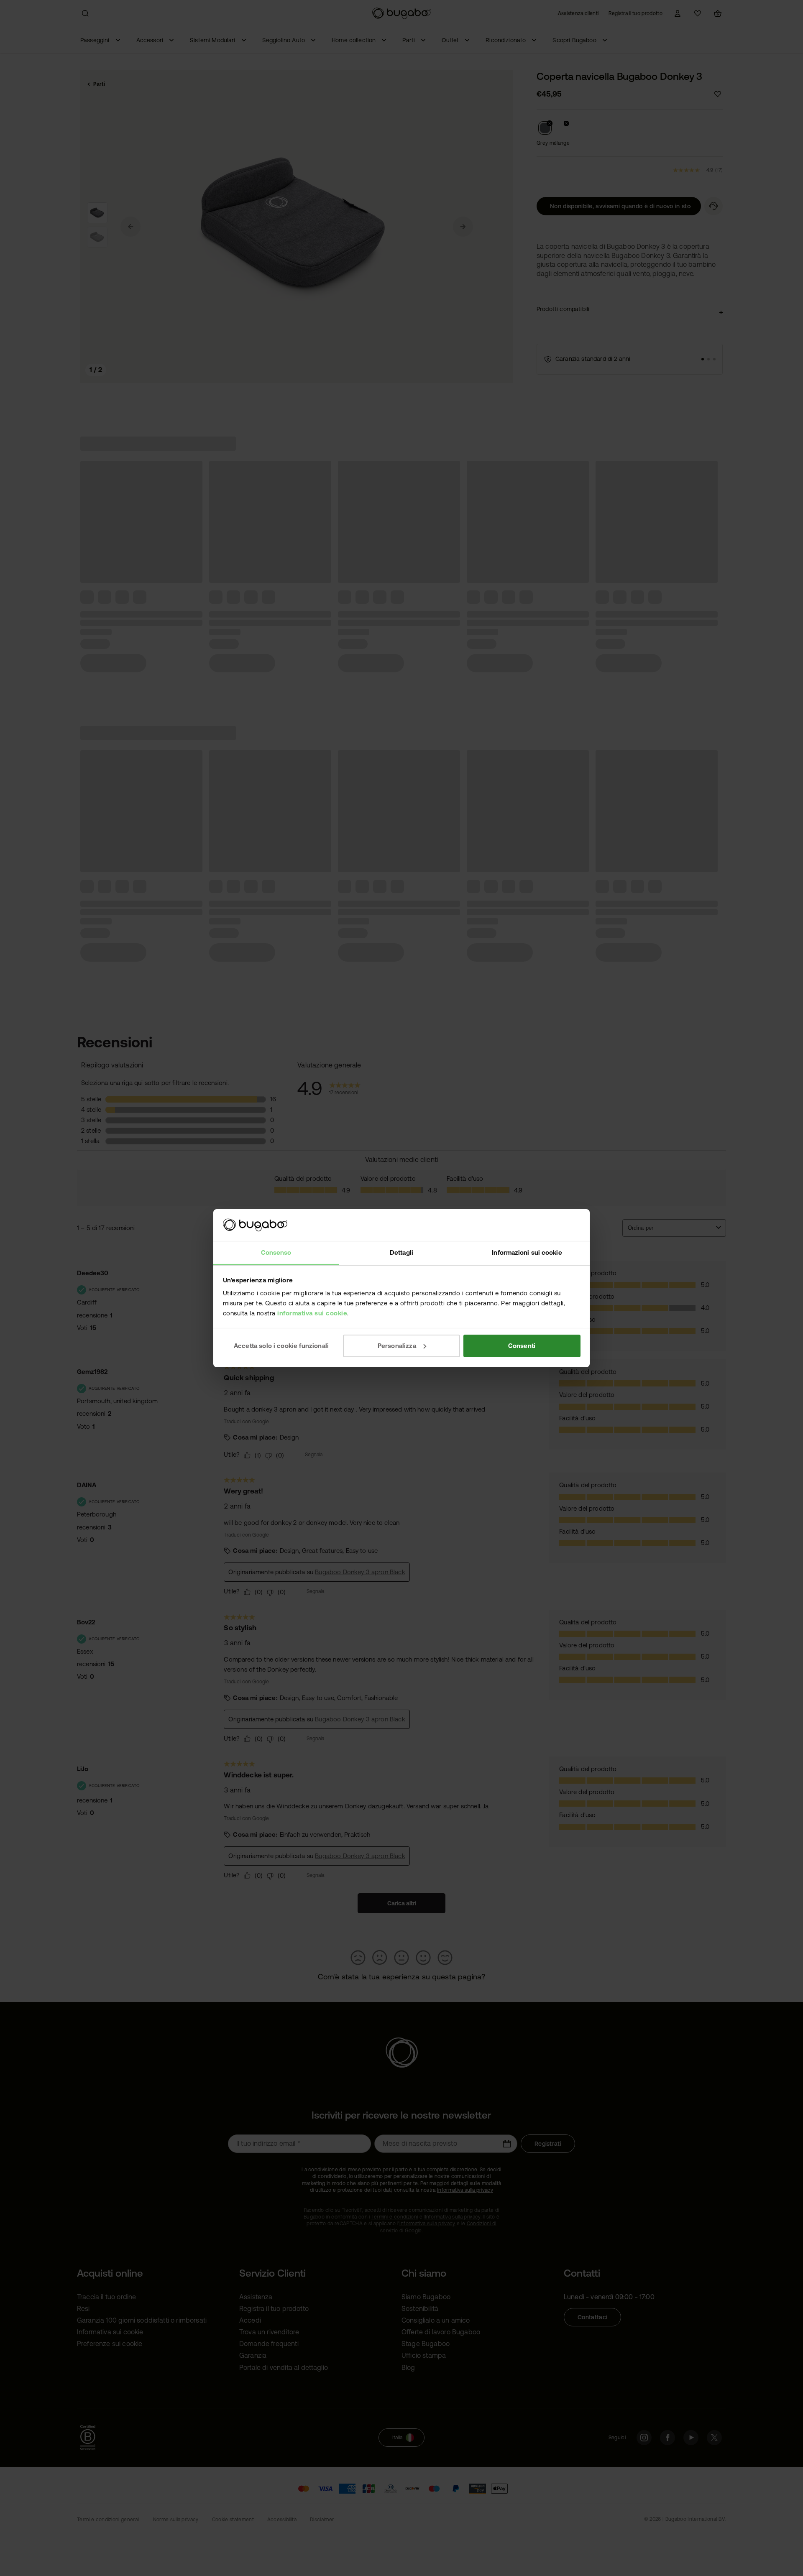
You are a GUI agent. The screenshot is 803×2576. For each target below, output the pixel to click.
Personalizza (397, 1346)
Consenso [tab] (276, 1252)
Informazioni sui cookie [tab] (527, 1252)
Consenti (522, 1346)
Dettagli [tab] (401, 1252)
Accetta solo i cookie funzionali (281, 1346)
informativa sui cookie (312, 1313)
